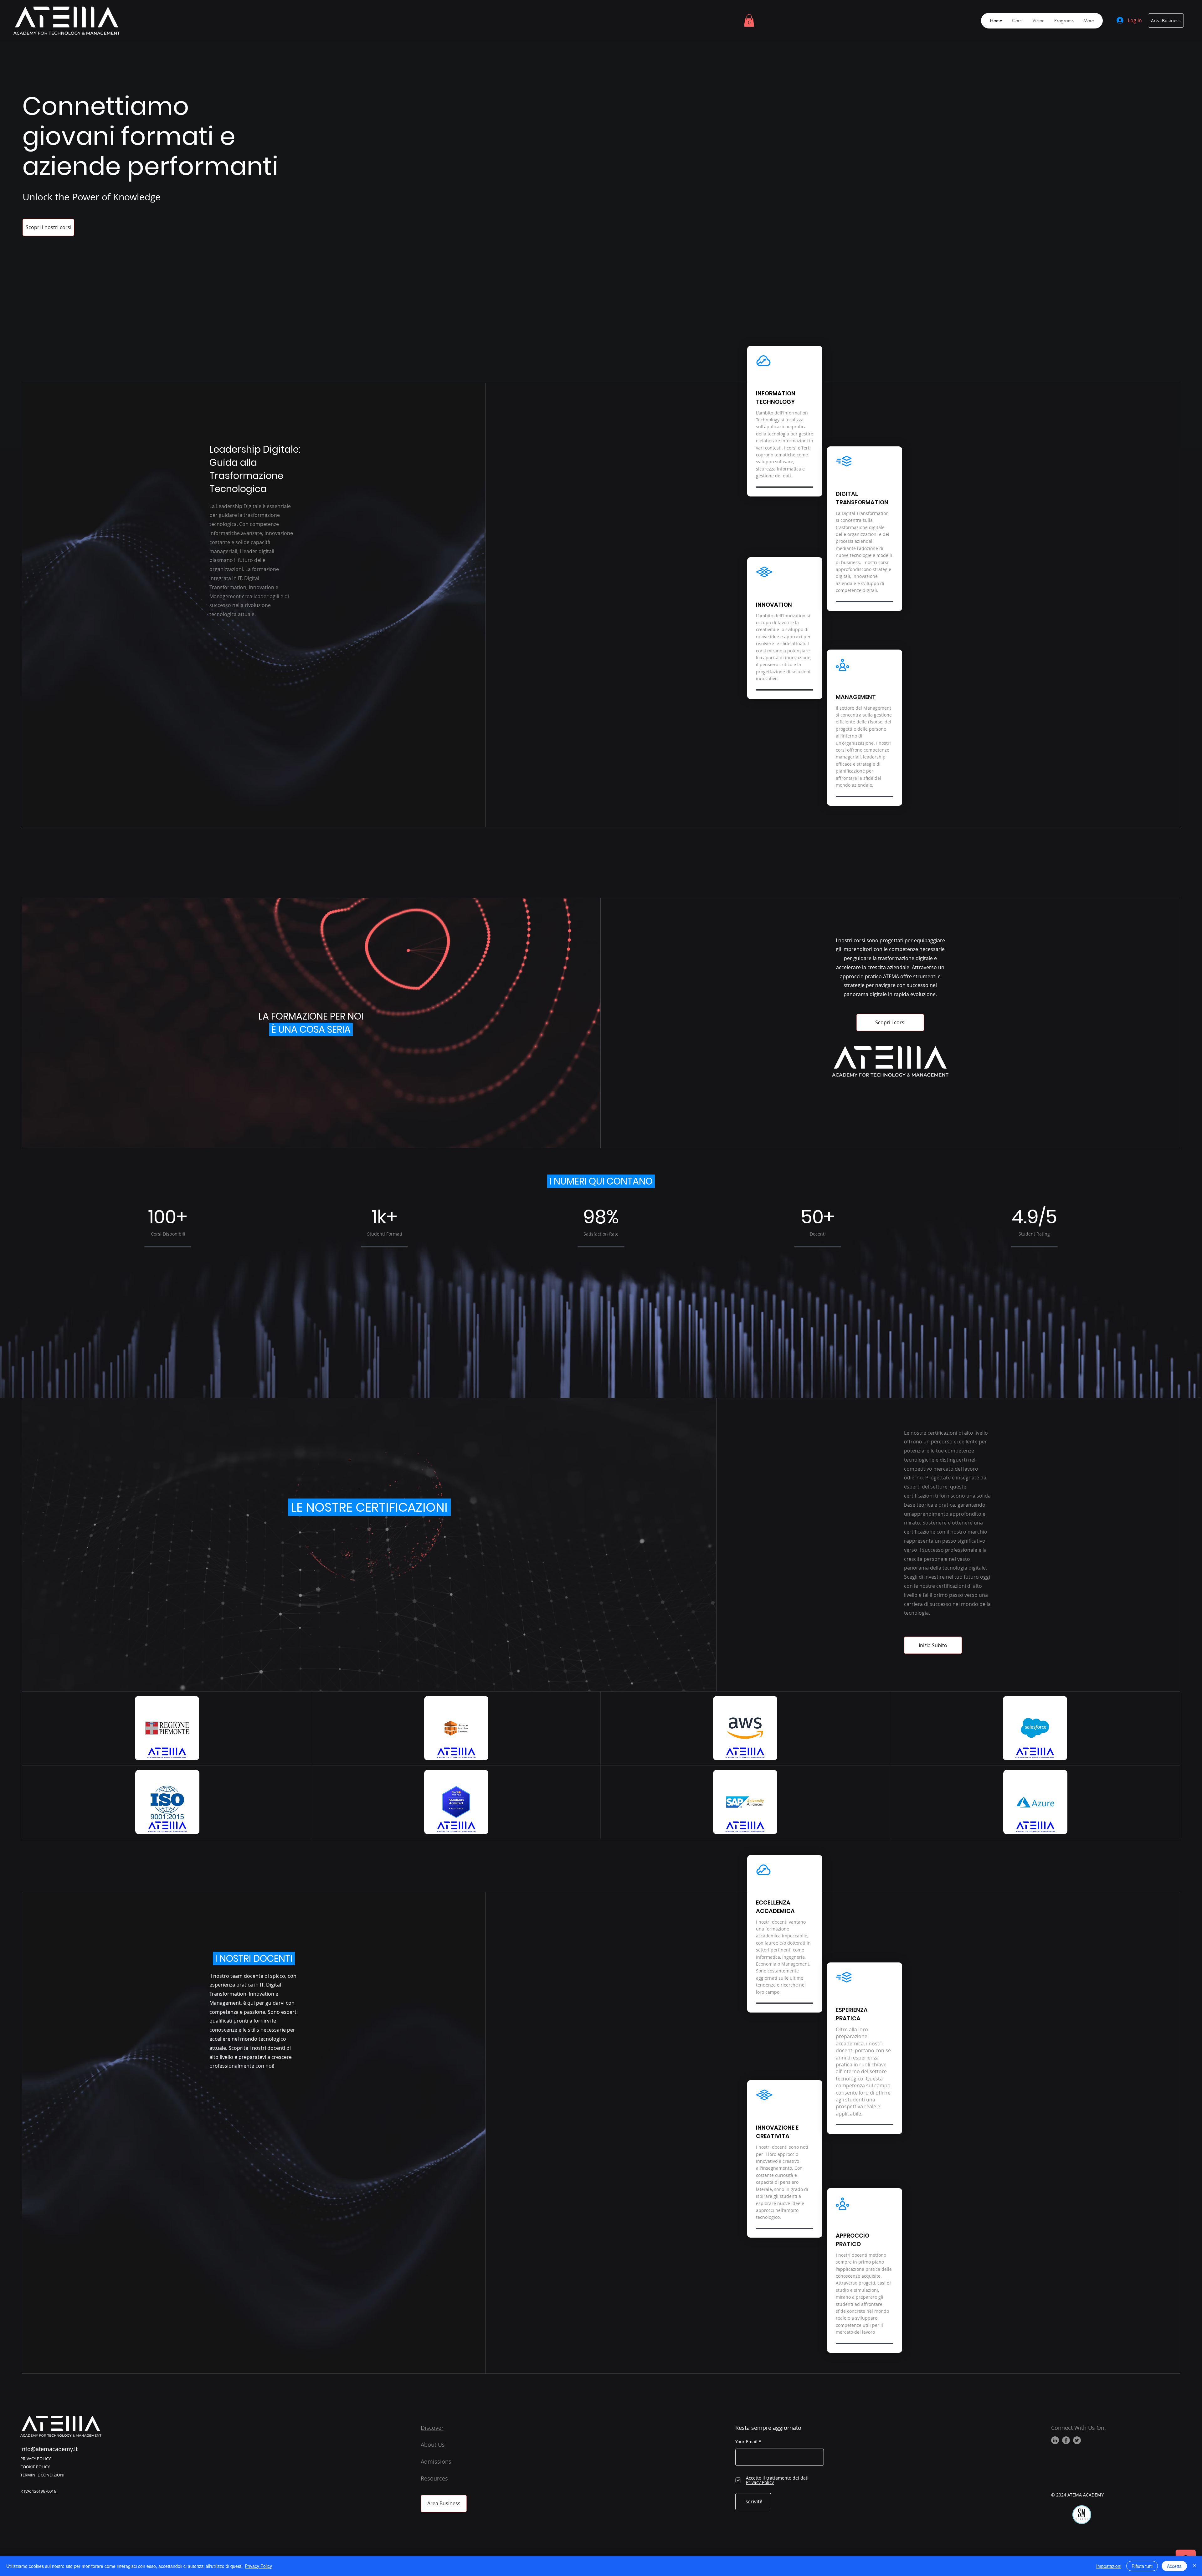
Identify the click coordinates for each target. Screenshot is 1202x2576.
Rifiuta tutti (1142, 2566)
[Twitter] (1077, 2440)
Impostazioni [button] (1109, 2566)
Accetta (1174, 2566)
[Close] (1194, 2566)
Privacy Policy (258, 2566)
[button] (749, 21)
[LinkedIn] (1055, 2440)
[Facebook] (1066, 2440)
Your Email (746, 2442)
